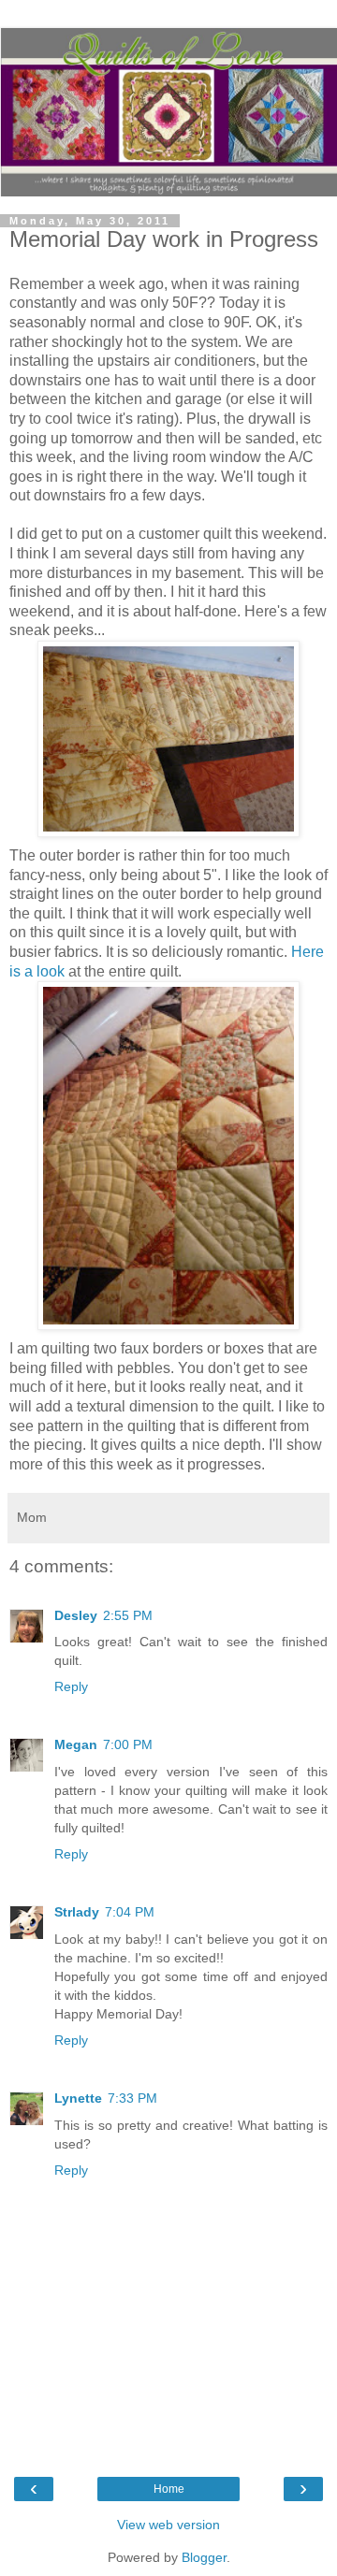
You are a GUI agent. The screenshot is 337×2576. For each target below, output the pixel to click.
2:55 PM (128, 1615)
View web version (168, 2525)
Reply (71, 1686)
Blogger (204, 2557)
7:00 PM (128, 1744)
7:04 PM (130, 1912)
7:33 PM (132, 2098)
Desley (76, 1615)
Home (169, 2489)
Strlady (77, 1912)
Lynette (78, 2098)
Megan (76, 1744)
